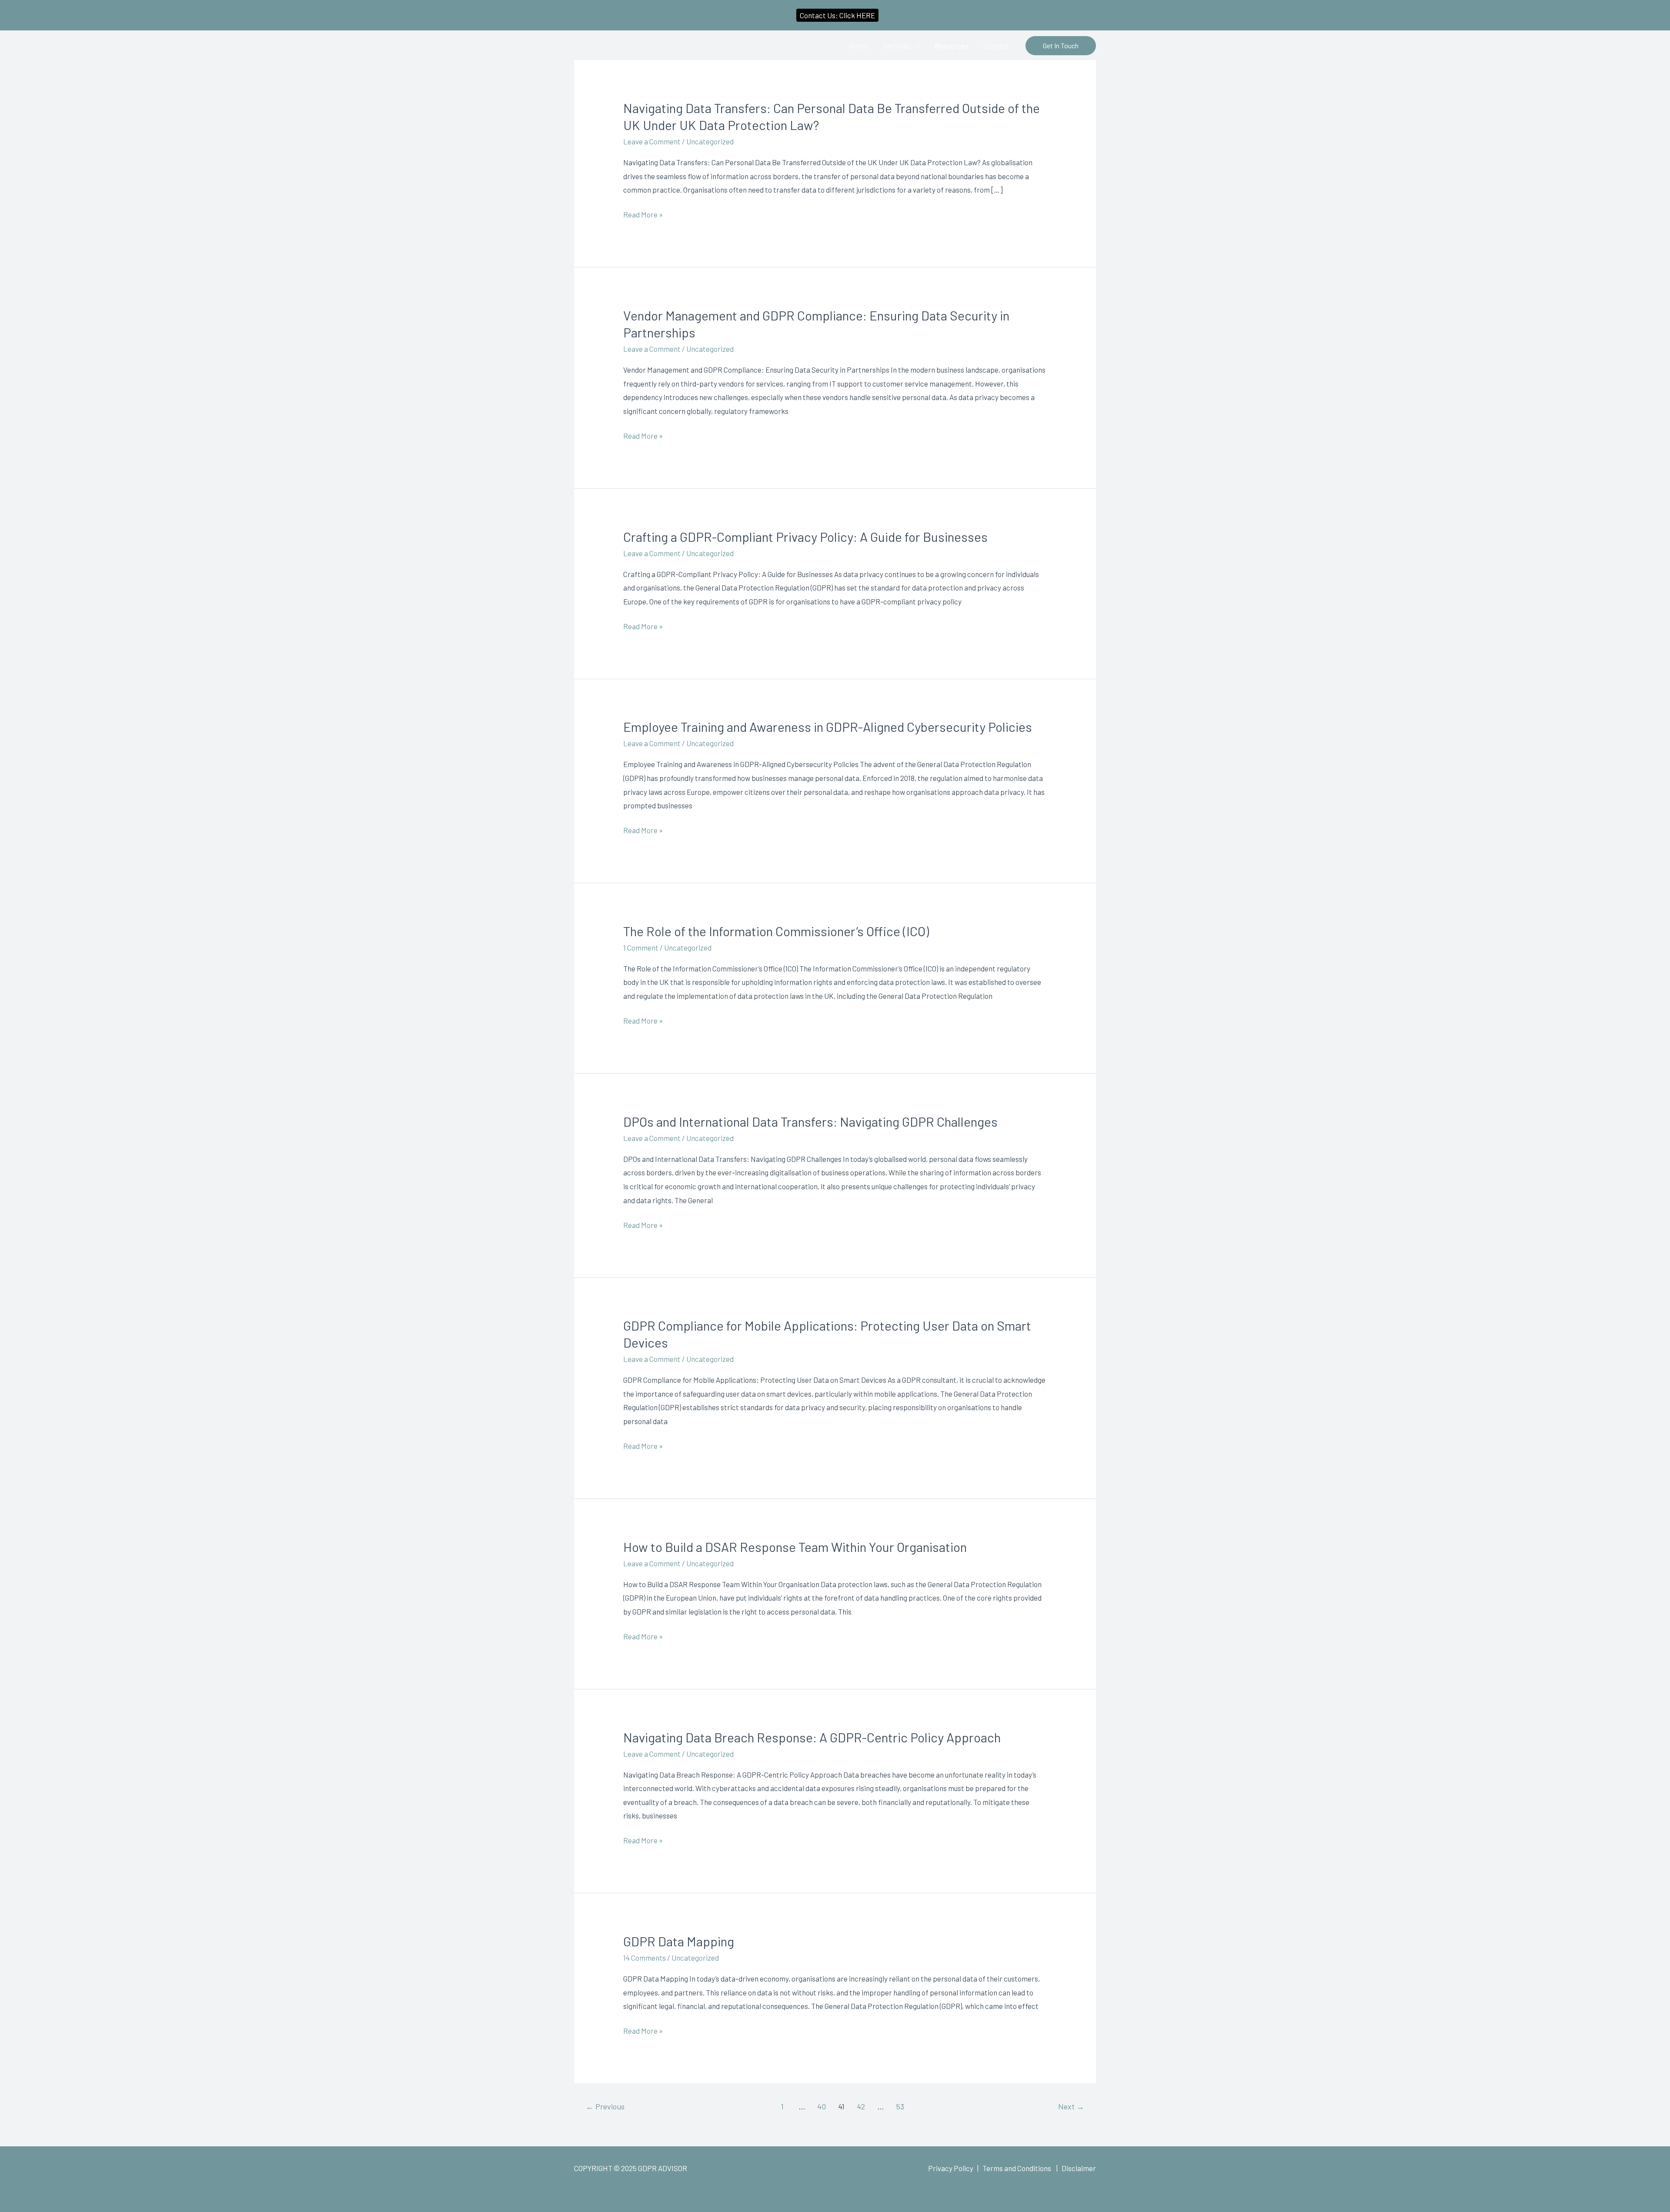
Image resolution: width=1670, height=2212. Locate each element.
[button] (1061, 46)
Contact (996, 46)
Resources (952, 46)
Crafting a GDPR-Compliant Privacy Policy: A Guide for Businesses (805, 537)
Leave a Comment (652, 141)
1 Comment (641, 948)
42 (861, 2106)
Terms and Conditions (1017, 2168)
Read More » (643, 215)
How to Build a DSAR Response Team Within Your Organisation (795, 1547)
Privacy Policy (951, 2168)
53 (900, 2106)
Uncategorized (710, 141)
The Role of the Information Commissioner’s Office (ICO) (776, 931)
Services (897, 46)
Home (859, 46)
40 (822, 2106)
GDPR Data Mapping (679, 1941)
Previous (605, 2106)
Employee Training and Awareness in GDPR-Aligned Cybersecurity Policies (828, 727)
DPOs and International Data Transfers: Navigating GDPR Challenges (810, 1121)
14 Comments (645, 1958)
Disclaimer (1079, 2168)
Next (1071, 2106)
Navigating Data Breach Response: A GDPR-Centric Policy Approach (812, 1737)
